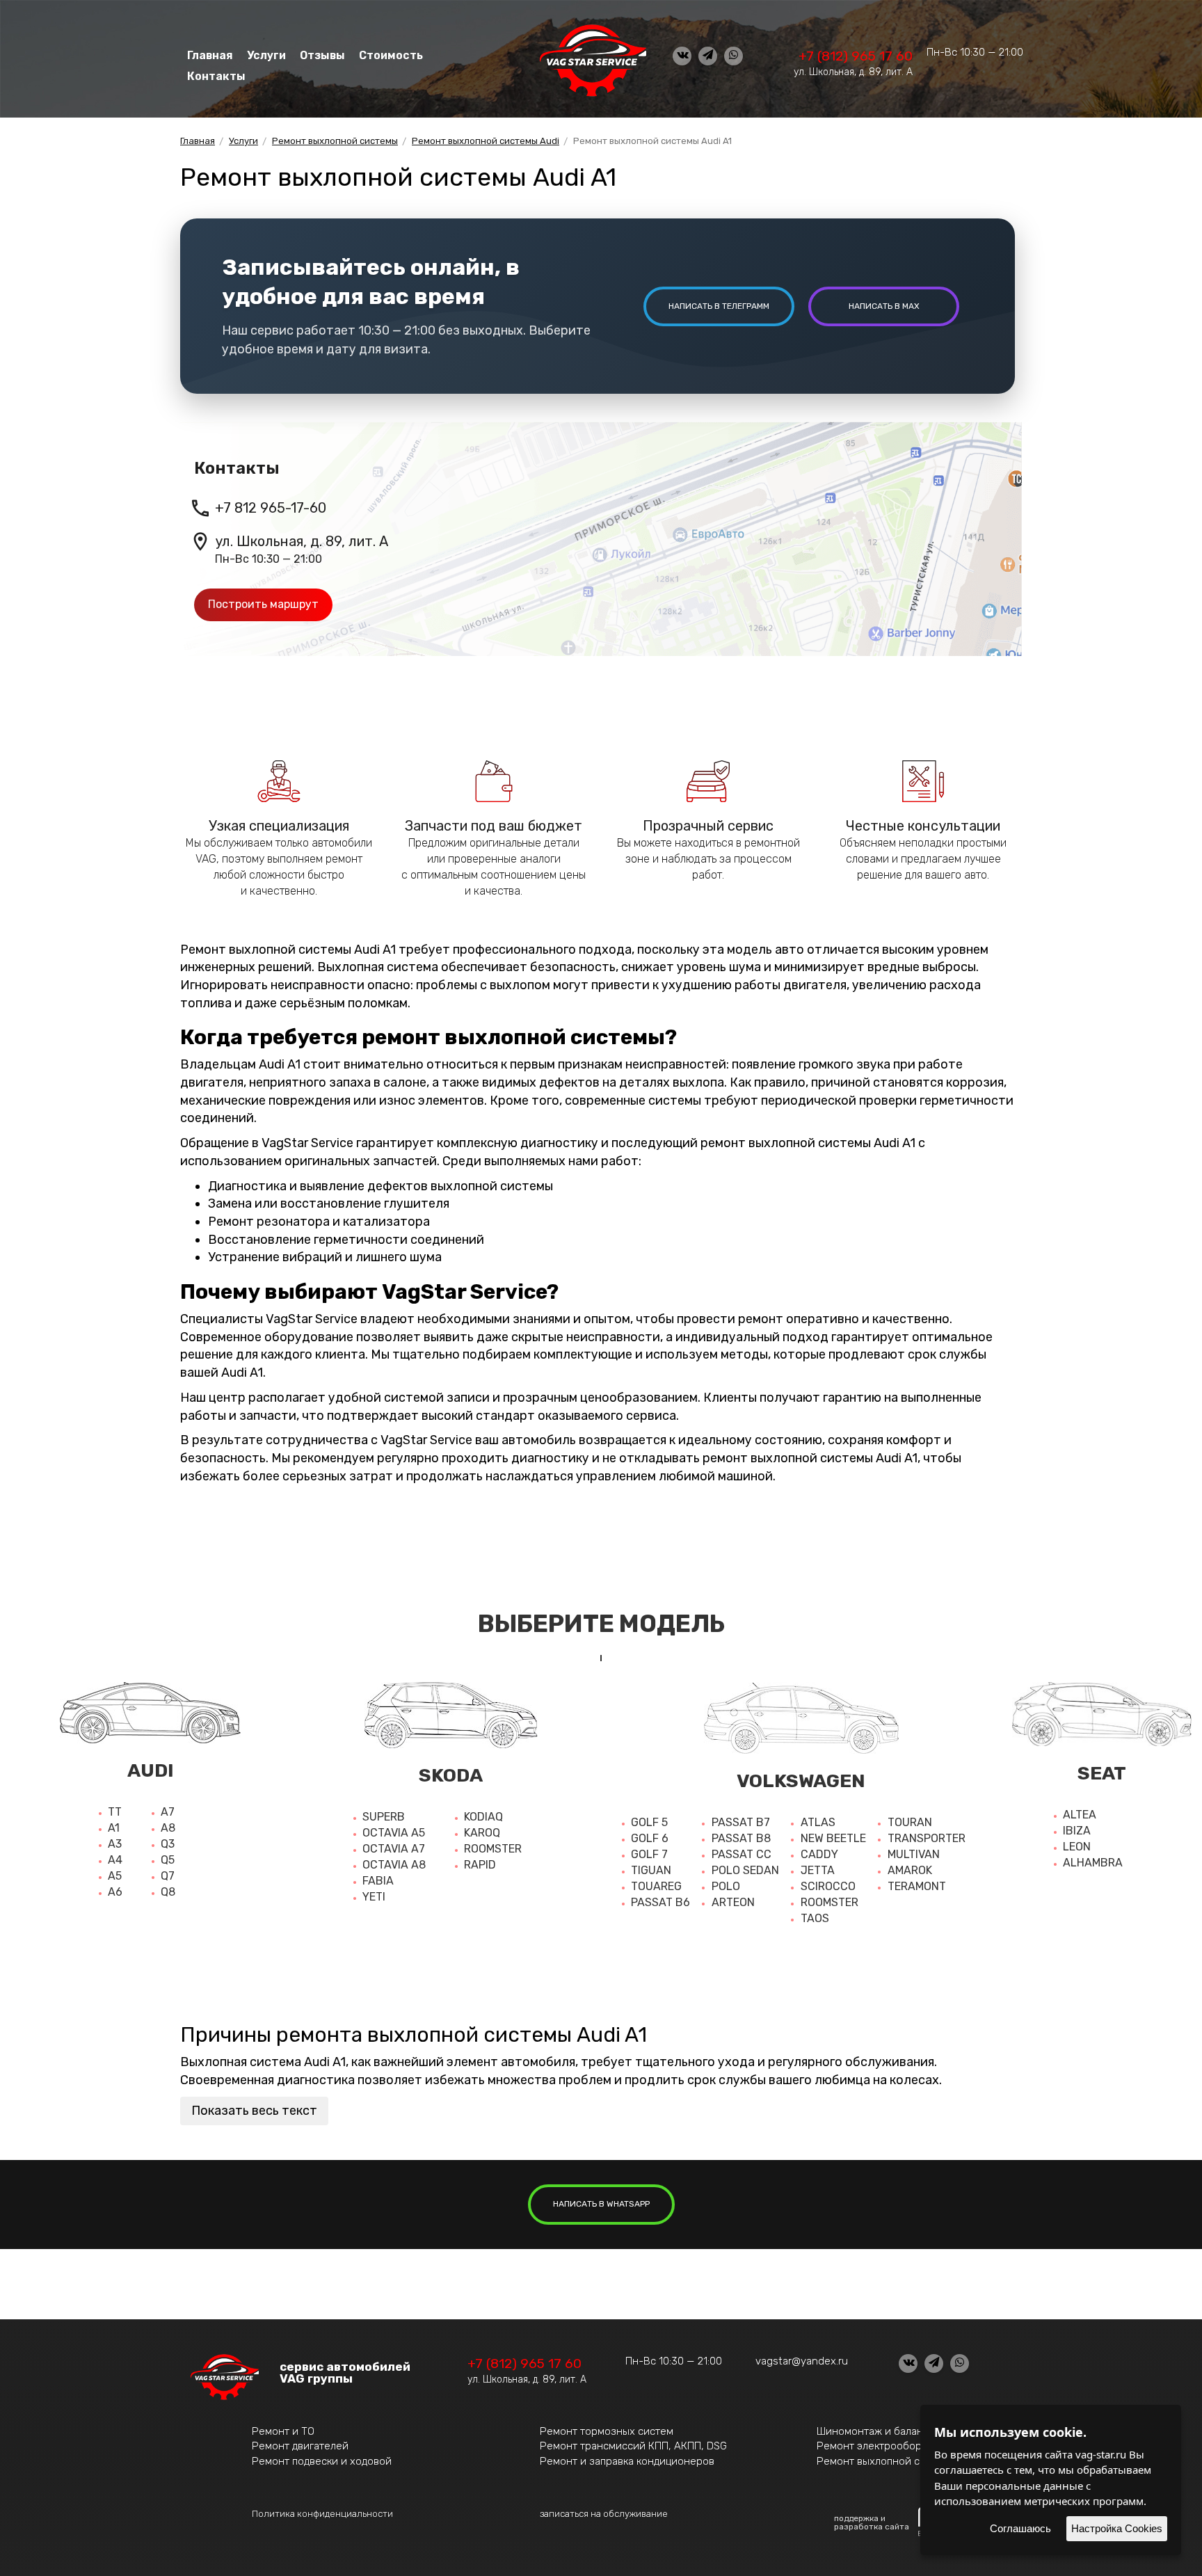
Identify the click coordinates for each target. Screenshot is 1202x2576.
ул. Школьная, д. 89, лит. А (853, 72)
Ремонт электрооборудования (892, 2446)
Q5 (168, 1860)
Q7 (168, 1876)
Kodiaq (483, 1817)
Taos (815, 1918)
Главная (210, 55)
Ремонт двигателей (300, 2446)
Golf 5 (649, 1822)
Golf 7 (649, 1854)
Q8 (168, 1892)
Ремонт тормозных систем (607, 2431)
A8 (168, 1828)
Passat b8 (741, 1838)
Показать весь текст (254, 2111)
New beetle (833, 1838)
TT (115, 1812)
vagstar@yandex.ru (802, 2361)
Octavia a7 (394, 1849)
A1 (114, 1828)
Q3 (168, 1844)
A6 (115, 1892)
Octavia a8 (394, 1865)
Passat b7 (741, 1822)
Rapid (480, 1865)
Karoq (482, 1833)
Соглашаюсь (1020, 2528)
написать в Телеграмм (719, 306)
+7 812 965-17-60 (271, 508)
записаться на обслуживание (604, 2514)
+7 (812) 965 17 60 (856, 56)
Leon (1077, 1847)
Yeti (374, 1897)
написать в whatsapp (601, 2204)
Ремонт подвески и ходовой (322, 2461)
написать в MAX (884, 306)
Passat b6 (660, 1902)
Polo (726, 1886)
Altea (1080, 1815)
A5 (115, 1876)
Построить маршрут (263, 604)
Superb (384, 1817)
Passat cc (742, 1854)
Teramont (917, 1886)
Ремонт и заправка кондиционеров (627, 2461)
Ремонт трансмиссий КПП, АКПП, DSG (633, 2446)
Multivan (914, 1854)
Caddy (819, 1854)
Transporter (927, 1838)
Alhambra (1093, 1863)
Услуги (266, 55)
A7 (168, 1812)
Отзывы (322, 55)
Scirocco (828, 1886)
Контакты (216, 76)
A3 (115, 1844)
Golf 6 (650, 1838)
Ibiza (1077, 1831)
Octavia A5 (394, 1833)
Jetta (818, 1870)
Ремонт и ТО (283, 2431)
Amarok (910, 1870)
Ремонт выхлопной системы (887, 2461)
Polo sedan (745, 1870)
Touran (910, 1822)
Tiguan (651, 1870)
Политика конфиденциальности (322, 2514)
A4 (115, 1860)
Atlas (818, 1822)
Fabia (378, 1881)
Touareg (656, 1886)
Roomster (493, 1849)
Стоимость (391, 55)
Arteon (733, 1902)
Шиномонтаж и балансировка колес (906, 2431)
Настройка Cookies (1117, 2528)
